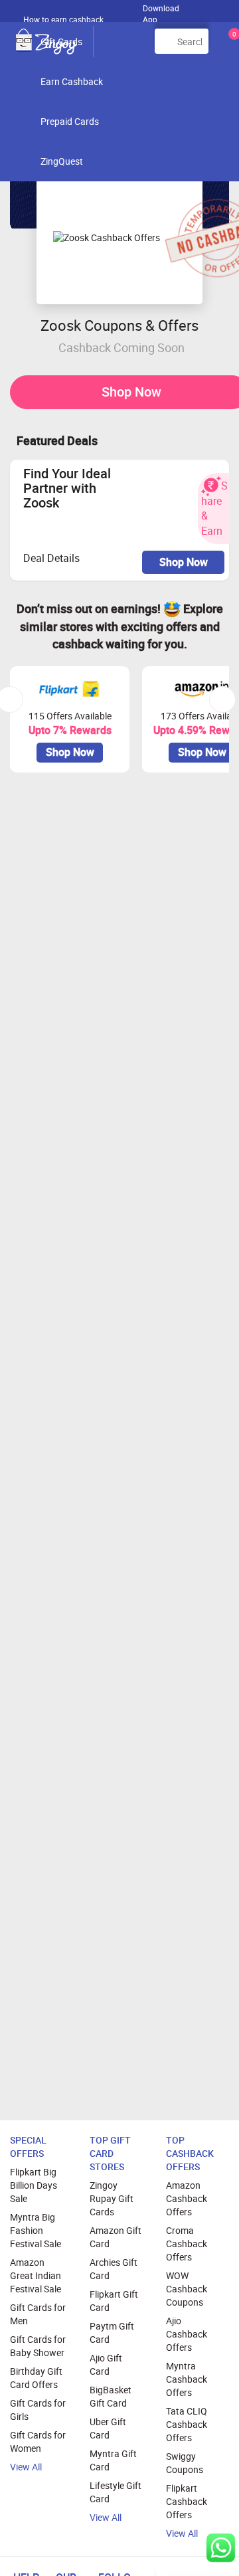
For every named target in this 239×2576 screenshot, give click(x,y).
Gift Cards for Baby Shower (38, 2346)
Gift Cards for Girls (38, 2410)
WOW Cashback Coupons (187, 2289)
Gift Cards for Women (38, 2441)
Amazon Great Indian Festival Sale (36, 2275)
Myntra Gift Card (113, 2460)
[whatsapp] (221, 2548)
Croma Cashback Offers (187, 2244)
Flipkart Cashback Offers (187, 2501)
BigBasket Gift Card (111, 2396)
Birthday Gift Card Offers (36, 2378)
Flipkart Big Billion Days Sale (34, 2185)
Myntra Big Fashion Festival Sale (36, 2230)
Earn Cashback (72, 81)
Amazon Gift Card (116, 2237)
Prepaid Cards (70, 121)
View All (26, 2467)
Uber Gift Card (108, 2428)
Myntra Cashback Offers (187, 2379)
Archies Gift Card (114, 2269)
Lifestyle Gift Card (116, 2492)
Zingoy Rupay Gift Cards (112, 2198)
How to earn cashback (64, 19)
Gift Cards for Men (38, 2314)
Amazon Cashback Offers (187, 2198)
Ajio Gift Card (106, 2364)
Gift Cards (61, 42)
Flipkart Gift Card (114, 2301)
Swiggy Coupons (185, 2463)
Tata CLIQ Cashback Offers (187, 2424)
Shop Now (184, 562)
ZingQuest (62, 161)
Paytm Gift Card (112, 2333)
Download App (161, 11)
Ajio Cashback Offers (187, 2334)
